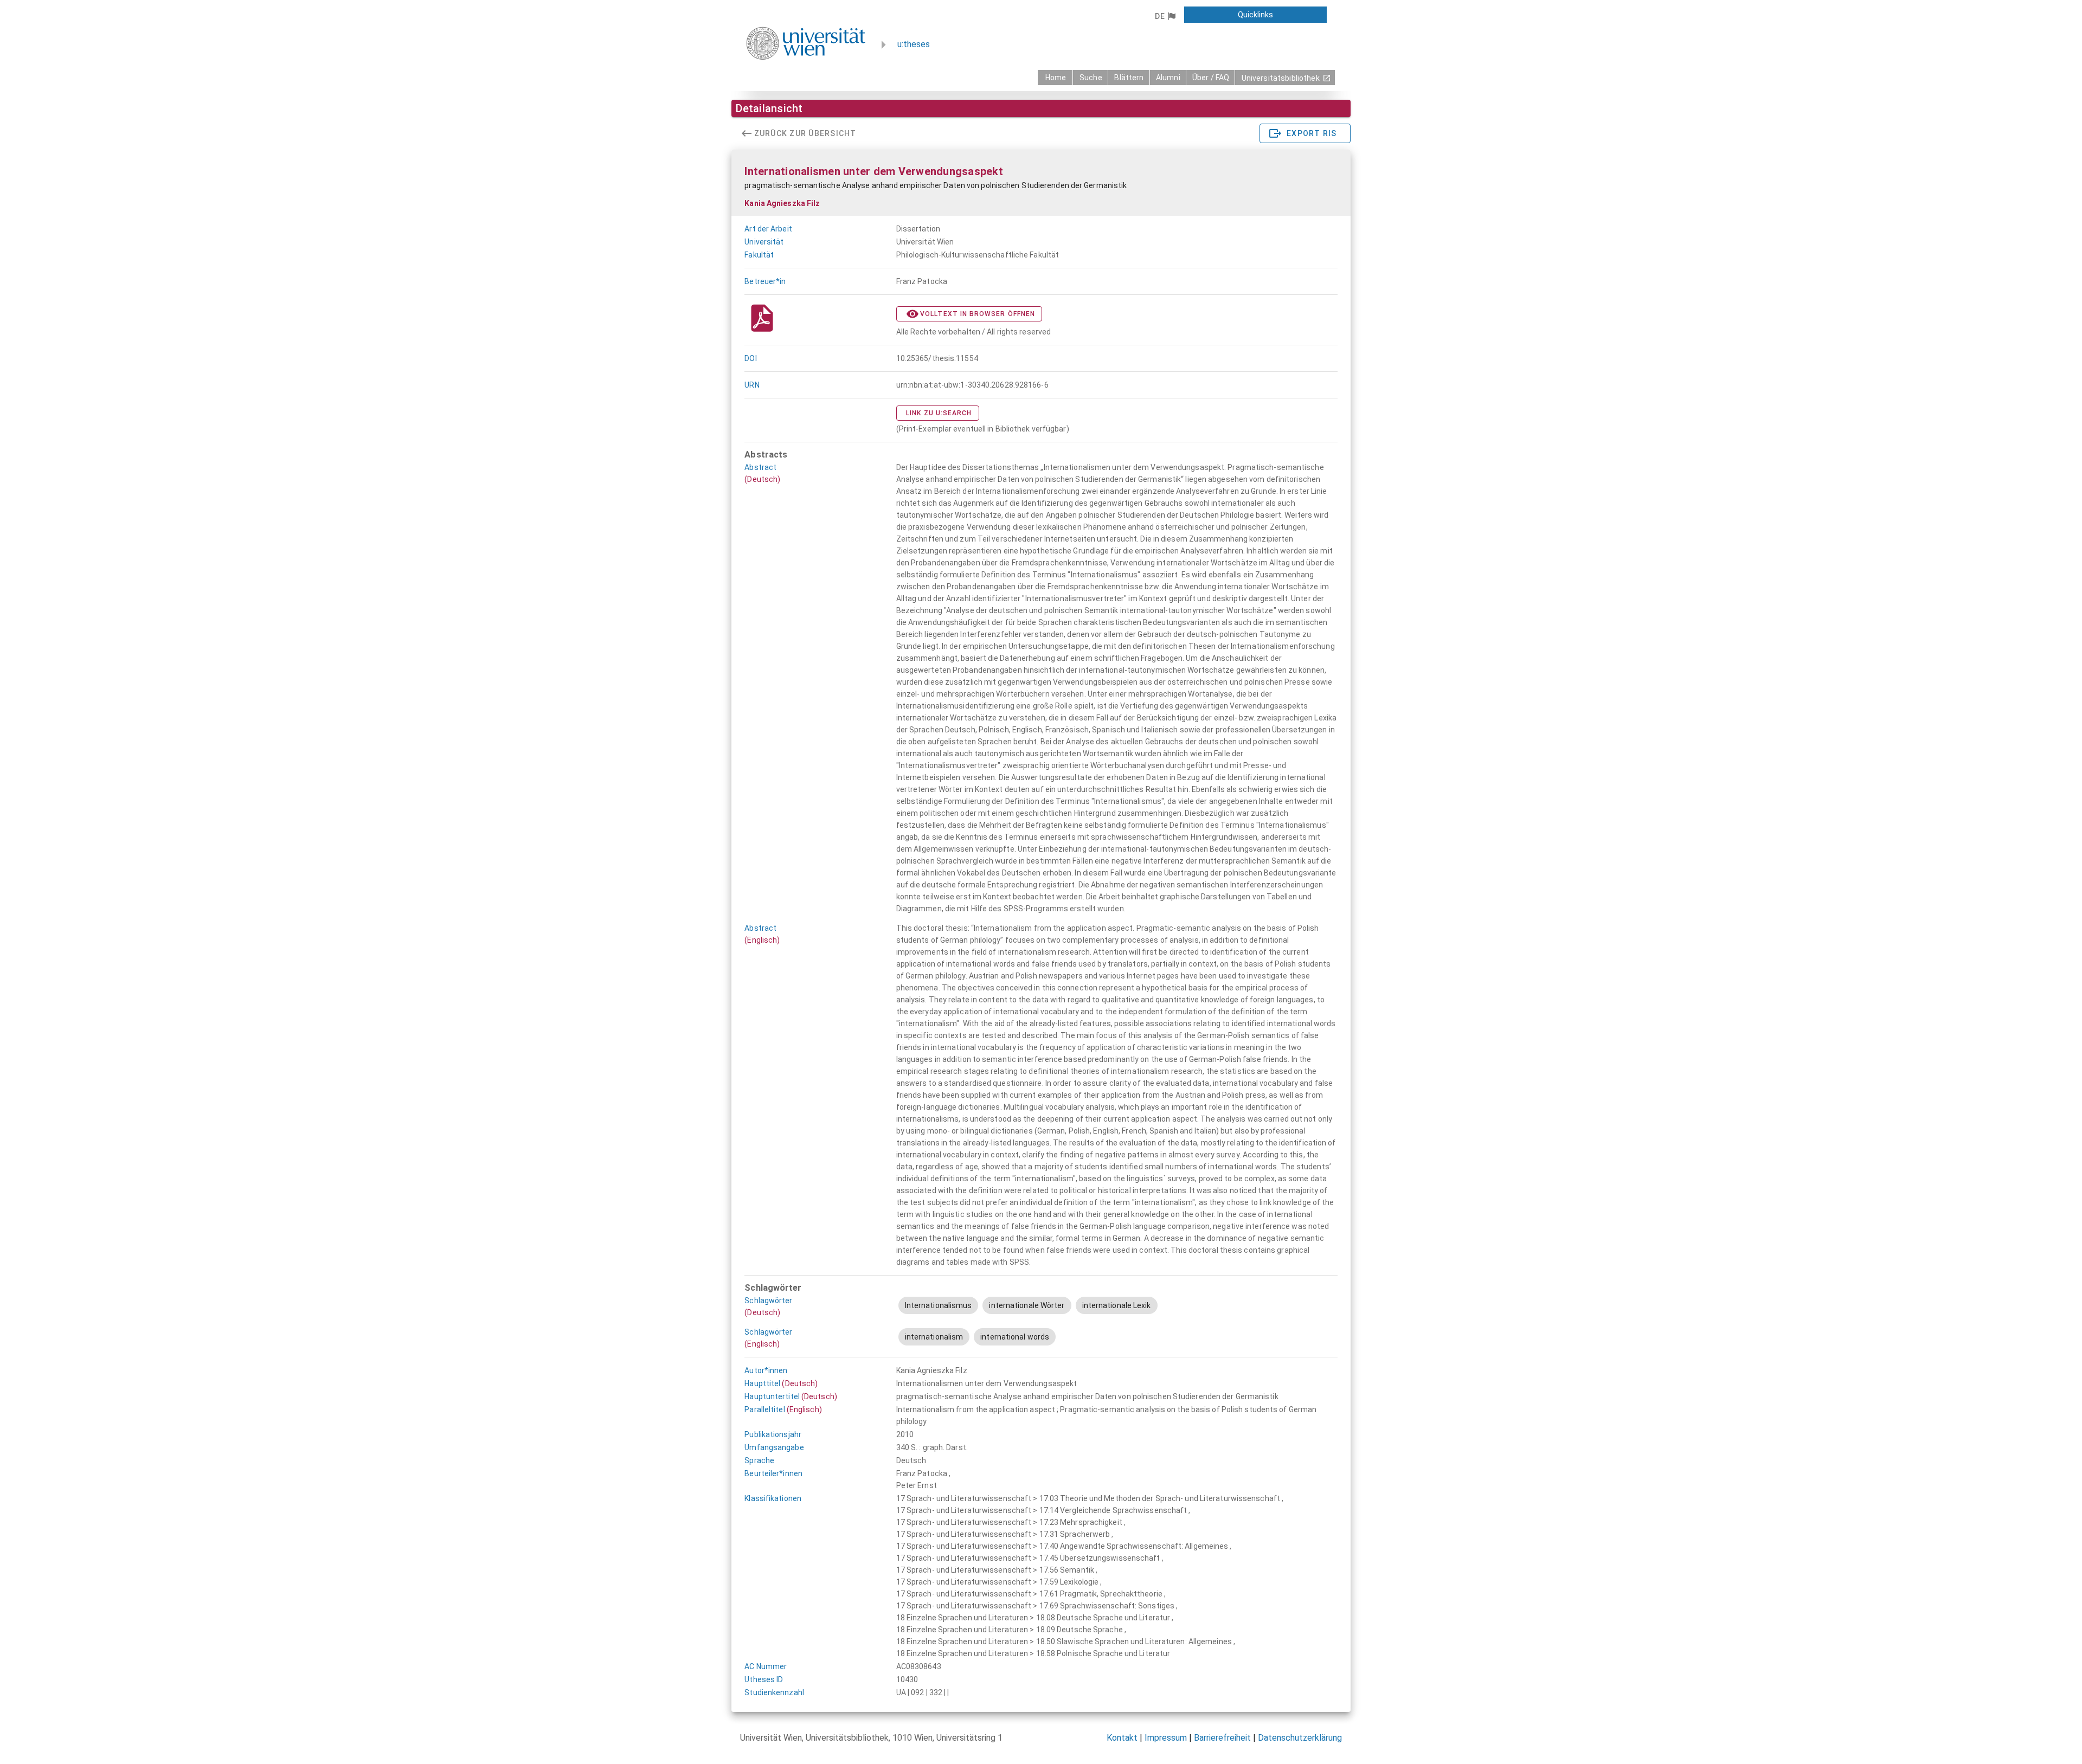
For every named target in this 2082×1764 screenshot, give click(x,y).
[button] (1165, 16)
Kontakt (1122, 1738)
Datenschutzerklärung (1300, 1738)
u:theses (914, 44)
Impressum (1166, 1738)
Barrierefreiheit (1222, 1738)
